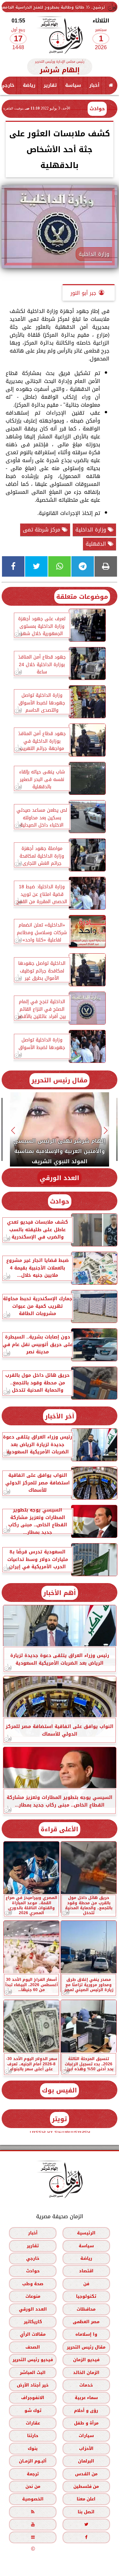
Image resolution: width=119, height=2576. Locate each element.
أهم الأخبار (60, 1593)
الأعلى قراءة (59, 1829)
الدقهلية (97, 544)
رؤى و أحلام (86, 2410)
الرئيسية (86, 2233)
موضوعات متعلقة (82, 597)
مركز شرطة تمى (42, 530)
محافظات (86, 2309)
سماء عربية (86, 2398)
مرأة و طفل (86, 2423)
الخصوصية (33, 2499)
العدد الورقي (59, 1178)
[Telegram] (83, 566)
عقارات (33, 2423)
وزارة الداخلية (92, 530)
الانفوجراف (33, 2398)
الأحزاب (86, 2448)
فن (86, 2284)
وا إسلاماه (86, 2335)
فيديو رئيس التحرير (33, 2360)
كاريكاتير (33, 2322)
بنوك (33, 2448)
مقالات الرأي (33, 2335)
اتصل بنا (86, 2512)
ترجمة (33, 2474)
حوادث (97, 109)
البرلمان (86, 2461)
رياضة (29, 85)
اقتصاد (86, 2271)
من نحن (33, 2487)
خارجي (33, 2258)
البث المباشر (33, 2373)
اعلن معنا (86, 2499)
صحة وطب (33, 2284)
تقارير (50, 85)
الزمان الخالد (86, 2373)
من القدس (86, 2474)
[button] (106, 1130)
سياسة (73, 85)
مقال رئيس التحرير (59, 1080)
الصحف (33, 2347)
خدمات (86, 2385)
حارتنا (33, 2436)
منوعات (33, 2297)
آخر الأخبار (60, 1416)
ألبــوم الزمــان (33, 2461)
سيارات (86, 2436)
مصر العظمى (86, 2322)
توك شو (33, 2410)
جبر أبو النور (83, 293)
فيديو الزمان (86, 2360)
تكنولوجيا (86, 2297)
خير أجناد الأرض (33, 2385)
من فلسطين (86, 2487)
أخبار (94, 85)
